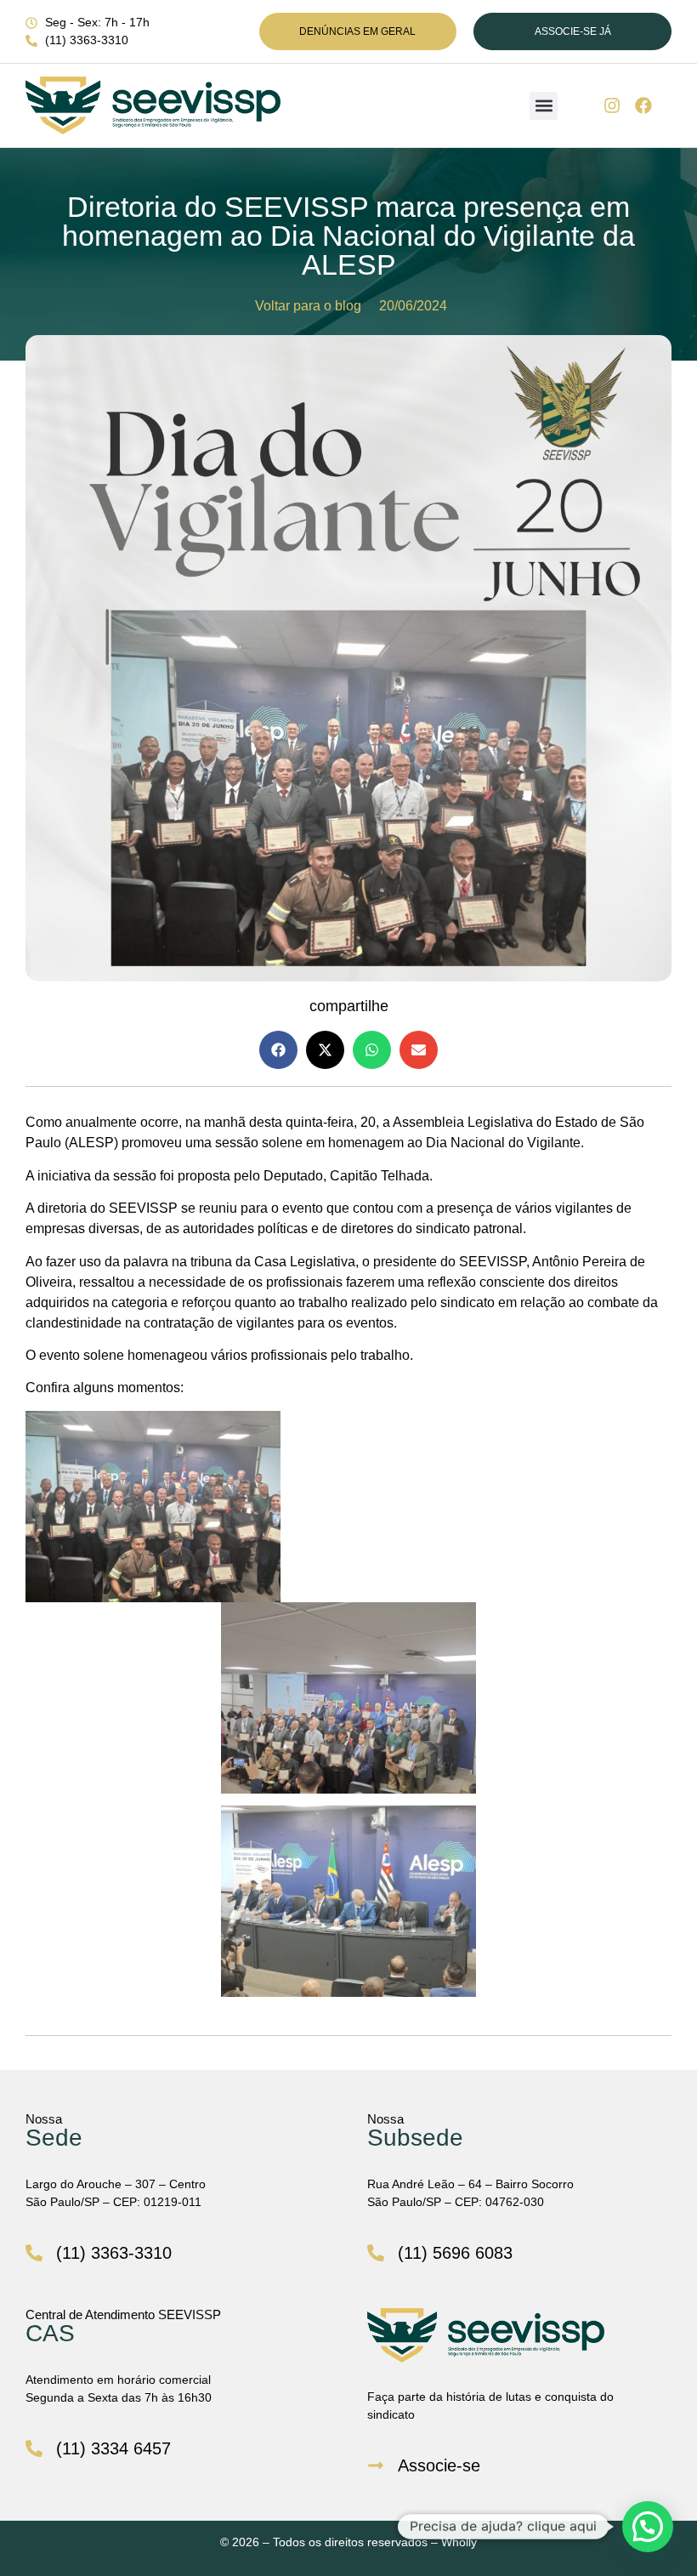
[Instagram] (612, 105)
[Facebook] (643, 105)
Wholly (459, 2542)
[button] (544, 106)
